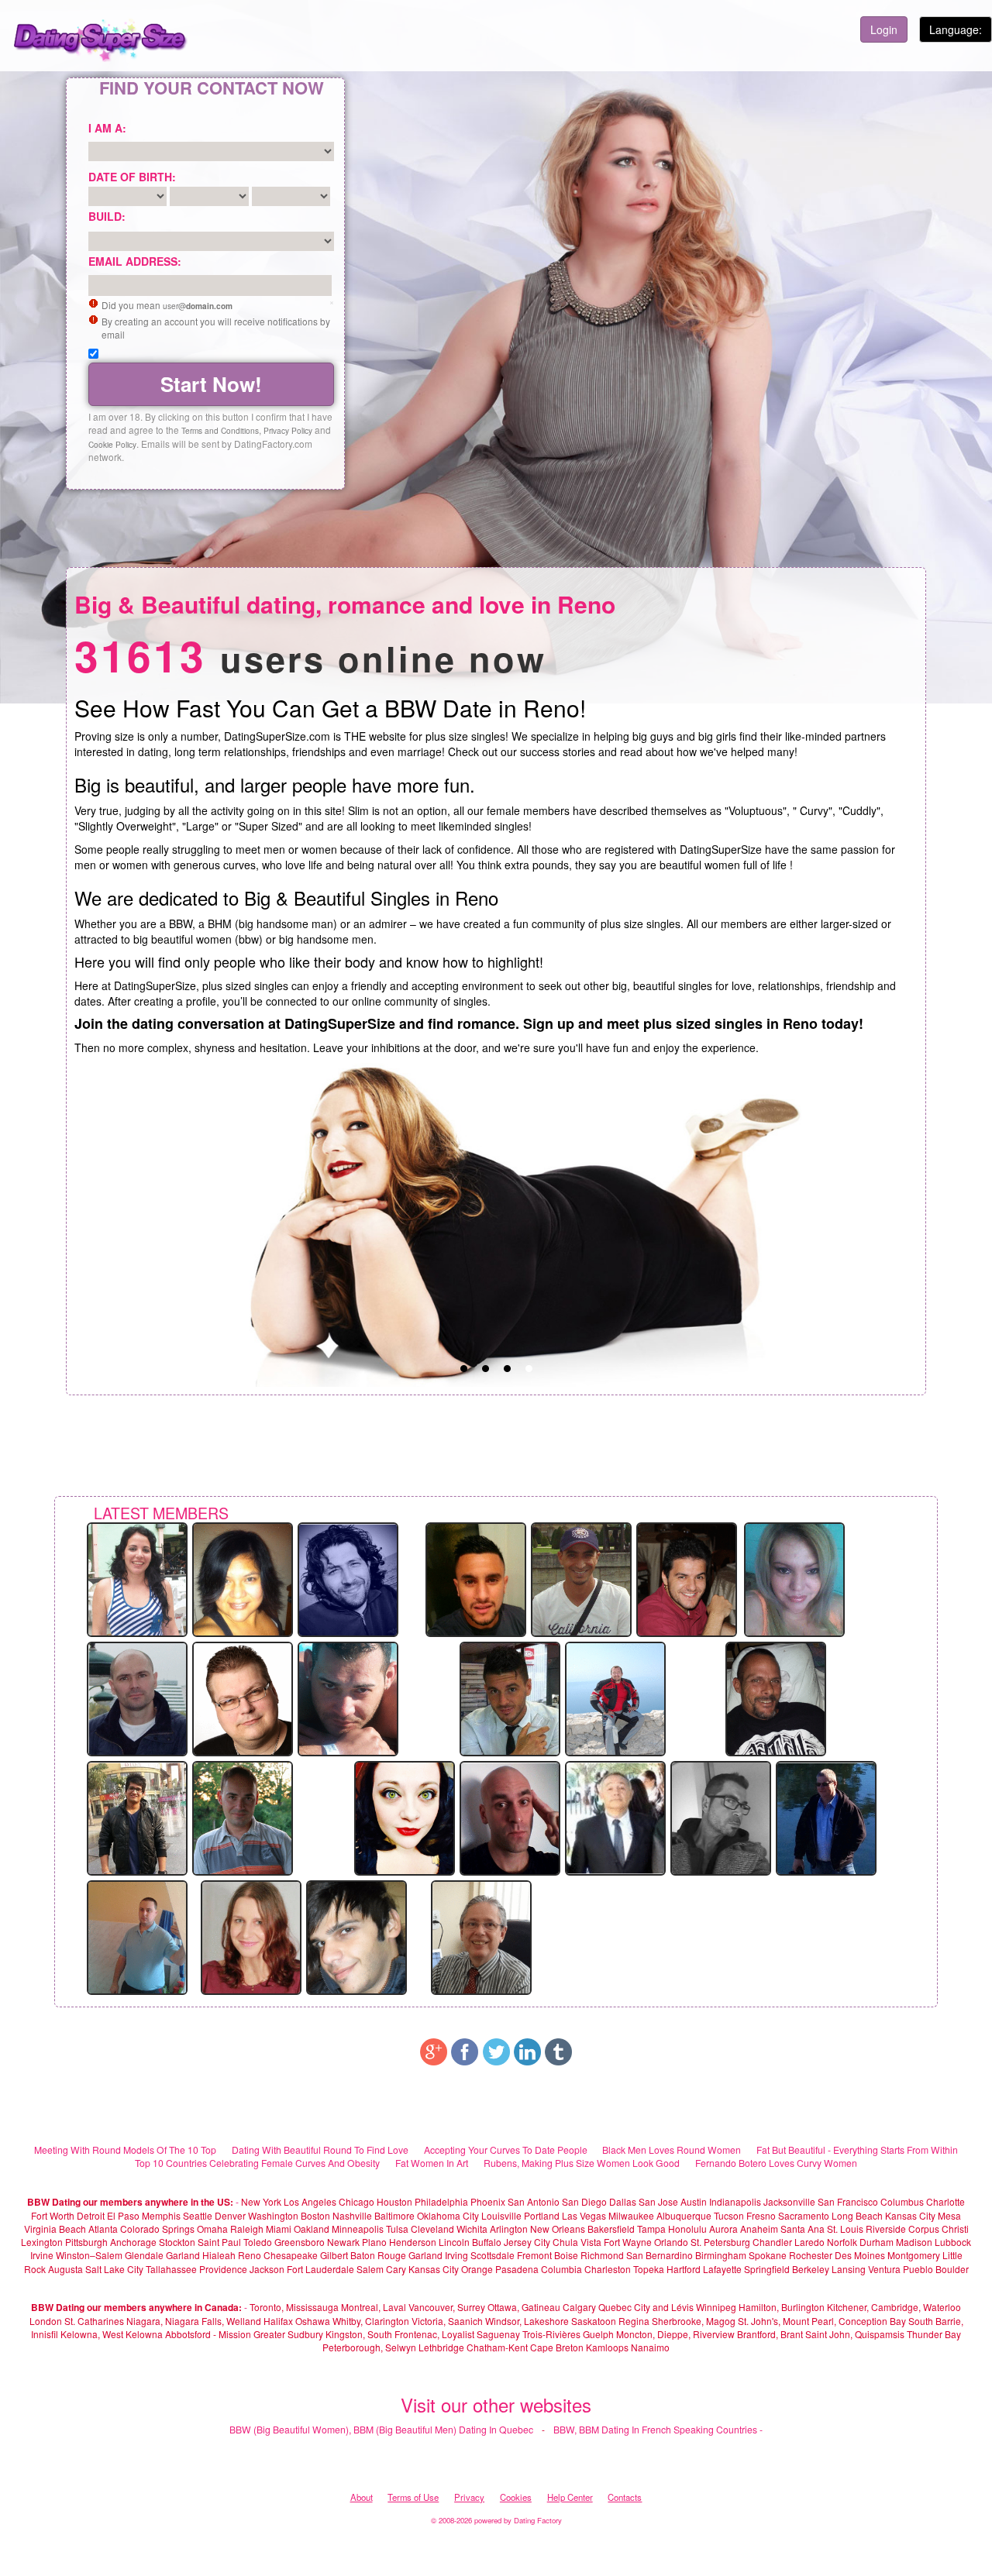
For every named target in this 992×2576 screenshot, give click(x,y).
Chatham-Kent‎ (497, 2347)
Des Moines (860, 2255)
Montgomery (914, 2255)
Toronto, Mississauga (294, 2307)
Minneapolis (358, 2229)
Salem (370, 2269)
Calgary (579, 2307)
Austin (694, 2201)
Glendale (144, 2255)
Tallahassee (171, 2269)
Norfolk (842, 2242)
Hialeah (219, 2255)
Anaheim (759, 2229)
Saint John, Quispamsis (855, 2334)
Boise (566, 2255)
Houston (396, 2201)
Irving (456, 2255)
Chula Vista (577, 2242)
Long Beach (857, 2215)
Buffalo (487, 2242)
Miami (279, 2229)
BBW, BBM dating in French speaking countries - (658, 2429)
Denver (230, 2215)
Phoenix (488, 2201)
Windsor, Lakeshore (527, 2321)
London (46, 2321)
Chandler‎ (772, 2242)
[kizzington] (405, 1817)
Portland (542, 2215)
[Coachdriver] (826, 1817)
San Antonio (534, 2201)
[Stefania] (794, 1578)
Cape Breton (557, 2347)
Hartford (684, 2269)
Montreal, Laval (374, 2307)
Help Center (570, 2497)
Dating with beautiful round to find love (320, 2150)
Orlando (671, 2242)
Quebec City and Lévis (646, 2307)
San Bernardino (660, 2255)
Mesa (949, 2215)
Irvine (42, 2255)
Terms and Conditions (220, 430)
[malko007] (581, 1578)
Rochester (812, 2255)
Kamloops (608, 2347)
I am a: (107, 128)
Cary (396, 2269)
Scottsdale (493, 2255)
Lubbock (953, 2242)
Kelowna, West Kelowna (112, 2334)
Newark (343, 2242)
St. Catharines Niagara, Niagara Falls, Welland (163, 2321)
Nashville (352, 2215)
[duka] (243, 1578)
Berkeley (811, 2269)
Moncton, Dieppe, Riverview (675, 2334)
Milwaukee (631, 2215)
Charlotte (945, 2201)
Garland (183, 2255)
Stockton (177, 2242)
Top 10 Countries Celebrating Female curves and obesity (257, 2163)
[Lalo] (615, 1817)
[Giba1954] (481, 1936)
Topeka (649, 2269)
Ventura (884, 2269)
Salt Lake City (114, 2269)
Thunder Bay (934, 2334)
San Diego (584, 2201)
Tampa (651, 2229)
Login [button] (884, 29)
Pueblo (918, 2269)
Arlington (509, 2229)
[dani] (510, 1697)
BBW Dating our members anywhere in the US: (130, 2202)
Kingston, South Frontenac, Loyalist (400, 2334)
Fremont (534, 2255)
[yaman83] (348, 1578)
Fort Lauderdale (320, 2269)
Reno (250, 2255)
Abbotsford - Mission (208, 2334)
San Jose (658, 2201)
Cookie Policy (112, 444)
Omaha (212, 2229)
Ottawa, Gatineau (524, 2307)
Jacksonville (789, 2201)
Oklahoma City (448, 2215)
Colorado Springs (157, 2229)
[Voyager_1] (510, 1817)
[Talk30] (476, 1578)
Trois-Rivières (551, 2334)
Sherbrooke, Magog (694, 2321)
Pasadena (517, 2269)
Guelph (598, 2334)
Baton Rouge (378, 2255)
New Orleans (558, 2229)
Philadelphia (441, 2201)
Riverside (886, 2229)
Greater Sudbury (288, 2334)
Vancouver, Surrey (448, 2307)
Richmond (602, 2255)
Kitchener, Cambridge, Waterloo (894, 2307)
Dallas (623, 2201)
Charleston (608, 2269)
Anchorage (133, 2242)
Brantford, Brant (770, 2334)
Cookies (516, 2497)
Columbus (902, 2201)
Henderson (413, 2242)
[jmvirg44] (776, 1697)
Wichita (472, 2229)
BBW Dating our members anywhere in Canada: (136, 2307)
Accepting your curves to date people (506, 2150)
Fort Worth (53, 2215)
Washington (273, 2215)
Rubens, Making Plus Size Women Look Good (582, 2163)
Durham (877, 2242)
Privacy (469, 2497)
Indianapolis (735, 2201)
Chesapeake (291, 2255)
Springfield (767, 2269)
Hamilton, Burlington (782, 2307)
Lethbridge (443, 2347)
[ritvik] (137, 1817)
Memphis (161, 2215)
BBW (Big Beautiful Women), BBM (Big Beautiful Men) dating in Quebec (381, 2429)
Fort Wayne (628, 2242)
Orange (477, 2269)
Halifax (278, 2321)
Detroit (91, 2215)
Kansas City (910, 2215)
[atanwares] (137, 1936)
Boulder (952, 2269)
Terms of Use (413, 2497)
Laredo (809, 2242)
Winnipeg (716, 2307)
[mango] (615, 1697)
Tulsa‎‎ (397, 2229)
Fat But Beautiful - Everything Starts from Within (857, 2150)
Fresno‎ (761, 2215)
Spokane (769, 2255)
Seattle (198, 2215)
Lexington (42, 2242)
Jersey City (527, 2242)
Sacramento (804, 2215)
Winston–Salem (89, 2255)
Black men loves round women (672, 2150)
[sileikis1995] (137, 1697)
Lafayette (722, 2269)
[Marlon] (687, 1578)
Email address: (135, 261)
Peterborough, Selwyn (369, 2347)
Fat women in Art (432, 2163)
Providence (223, 2269)
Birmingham (721, 2255)
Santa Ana (803, 2229)
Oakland (312, 2229)
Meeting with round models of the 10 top (125, 2150)
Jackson (267, 2269)
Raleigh (247, 2229)
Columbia (561, 2269)
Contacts (625, 2497)
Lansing (849, 2269)
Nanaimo (650, 2347)
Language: (956, 29)
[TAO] (137, 1578)
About (362, 2497)
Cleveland (432, 2229)
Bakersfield (611, 2229)
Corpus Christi (939, 2229)
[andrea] (721, 1817)
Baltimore (394, 2215)
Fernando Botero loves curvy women (776, 2163)
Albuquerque (684, 2215)
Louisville (501, 2215)
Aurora (723, 2229)
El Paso (123, 2215)
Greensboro (300, 2242)
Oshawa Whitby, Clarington (352, 2321)
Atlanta (103, 2229)
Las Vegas (584, 2215)
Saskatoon (594, 2321)
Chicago (356, 2201)
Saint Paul (219, 2242)
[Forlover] (243, 1697)
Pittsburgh (86, 2242)
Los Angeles (310, 2201)
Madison (914, 2242)
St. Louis (845, 2229)
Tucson (729, 2215)
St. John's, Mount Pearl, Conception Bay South (835, 2321)
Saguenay (498, 2334)
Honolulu (687, 2229)
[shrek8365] (348, 1697)
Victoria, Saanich (447, 2321)
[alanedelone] (243, 1817)
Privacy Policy (288, 430)
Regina (635, 2321)
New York (261, 2201)
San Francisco (848, 2201)
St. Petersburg (720, 2242)
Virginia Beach (55, 2229)
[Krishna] (251, 1936)
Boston (315, 2215)
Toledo (258, 2242)
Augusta (65, 2269)
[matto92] (356, 1936)
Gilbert (334, 2255)
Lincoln (454, 2242)
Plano (374, 2242)
